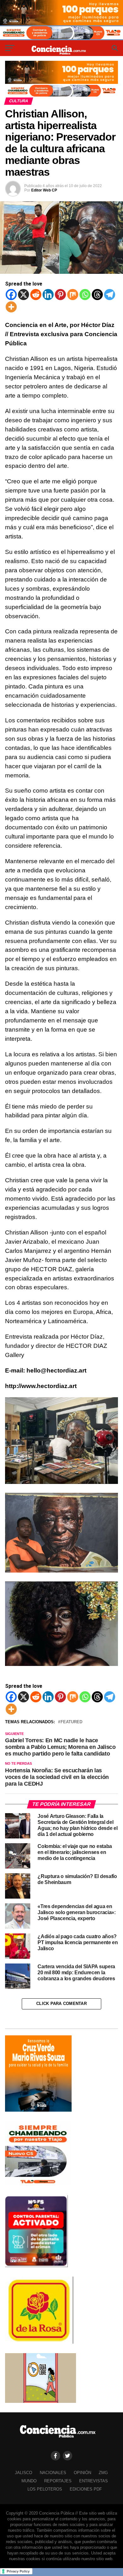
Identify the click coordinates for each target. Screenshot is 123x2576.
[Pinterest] (60, 295)
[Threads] (97, 295)
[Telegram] (110, 295)
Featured (71, 1722)
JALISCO (23, 2473)
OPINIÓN (82, 2473)
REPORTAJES (58, 2481)
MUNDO (29, 2481)
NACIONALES (53, 2473)
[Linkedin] (48, 295)
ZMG (103, 2473)
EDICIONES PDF (86, 2489)
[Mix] (73, 295)
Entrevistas (94, 2481)
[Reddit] (36, 295)
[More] (11, 307)
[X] (23, 295)
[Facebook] (11, 295)
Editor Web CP (44, 190)
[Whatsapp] (85, 295)
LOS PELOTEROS (45, 2489)
